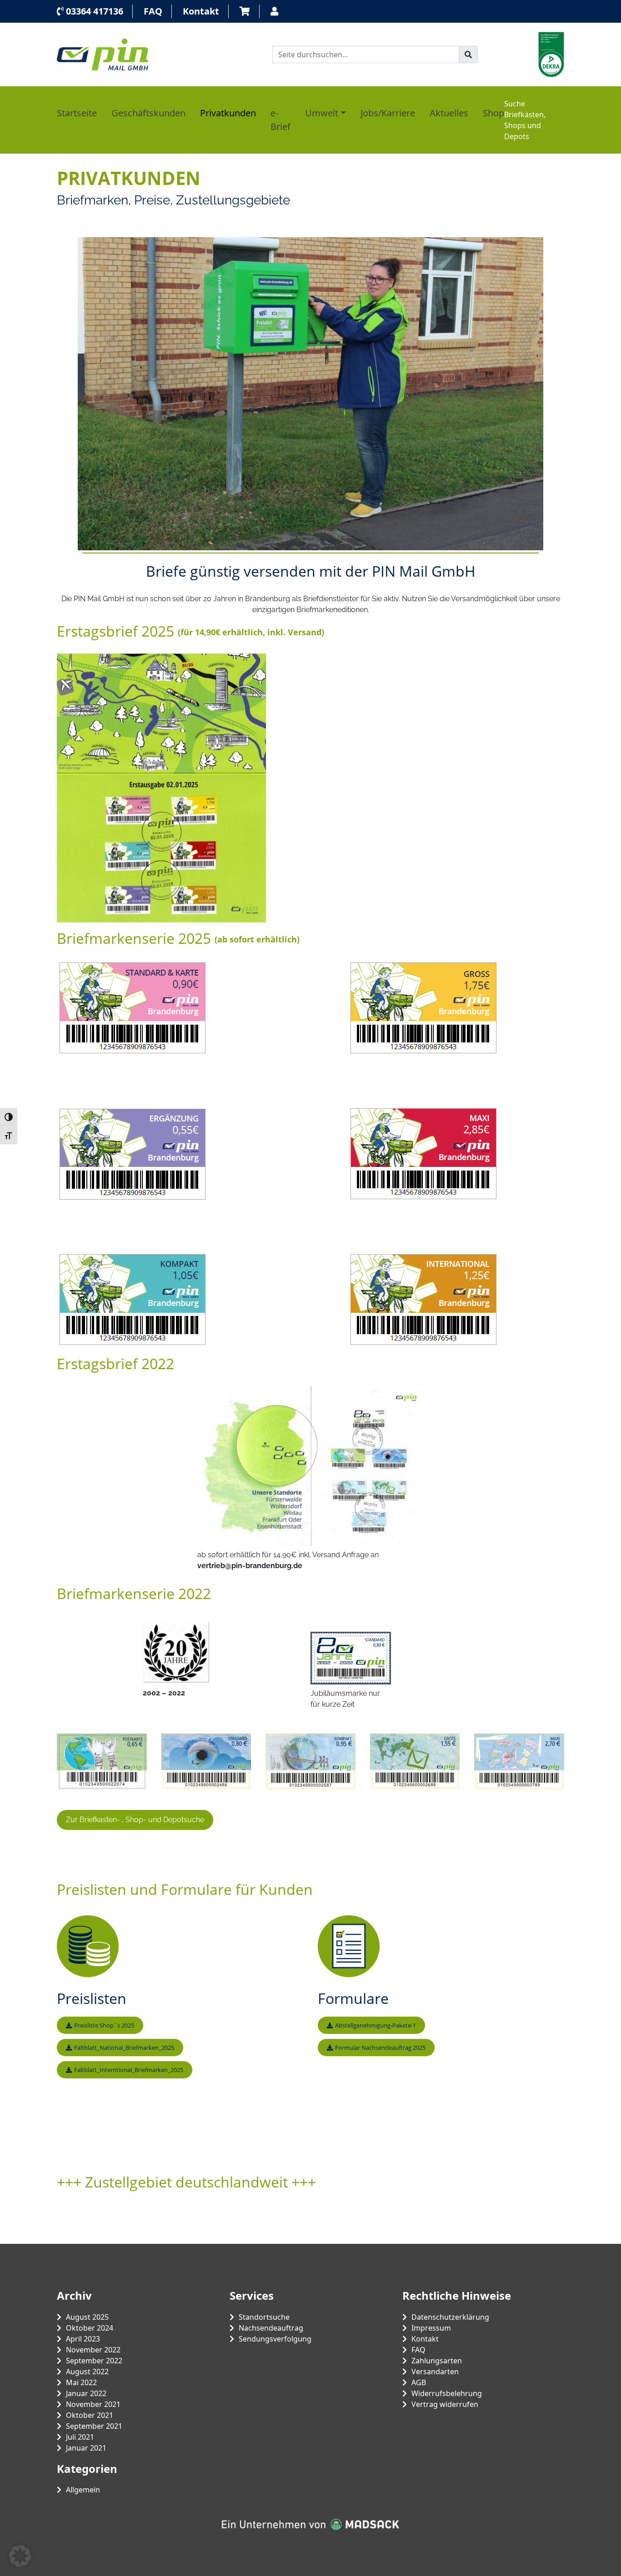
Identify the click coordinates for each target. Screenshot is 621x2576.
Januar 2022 (86, 2393)
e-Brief (280, 120)
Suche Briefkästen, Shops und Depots (525, 120)
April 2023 (83, 2339)
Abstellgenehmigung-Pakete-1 (376, 2025)
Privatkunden (228, 113)
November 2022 (93, 2350)
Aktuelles (449, 113)
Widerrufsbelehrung (447, 2393)
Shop (493, 113)
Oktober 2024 (90, 2328)
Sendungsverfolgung (275, 2339)
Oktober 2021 (90, 2415)
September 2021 (94, 2426)
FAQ (153, 11)
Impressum (431, 2328)
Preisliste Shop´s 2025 (104, 2025)
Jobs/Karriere (388, 113)
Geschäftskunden (148, 113)
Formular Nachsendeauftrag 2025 (380, 2048)
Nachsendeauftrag (271, 2328)
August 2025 (87, 2317)
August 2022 (87, 2372)
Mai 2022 (81, 2382)
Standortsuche (264, 2317)
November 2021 (93, 2404)
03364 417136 (93, 11)
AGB (419, 2382)
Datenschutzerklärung (450, 2317)
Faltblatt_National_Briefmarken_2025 (124, 2048)
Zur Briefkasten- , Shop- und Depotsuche (135, 1820)
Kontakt (201, 11)
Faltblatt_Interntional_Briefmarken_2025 (129, 2070)
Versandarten (435, 2372)
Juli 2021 (80, 2437)
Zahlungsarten (437, 2361)
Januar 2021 (86, 2448)
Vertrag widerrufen (445, 2404)
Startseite (77, 113)
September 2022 (94, 2361)
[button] (20, 2556)
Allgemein (83, 2490)
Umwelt (322, 113)
